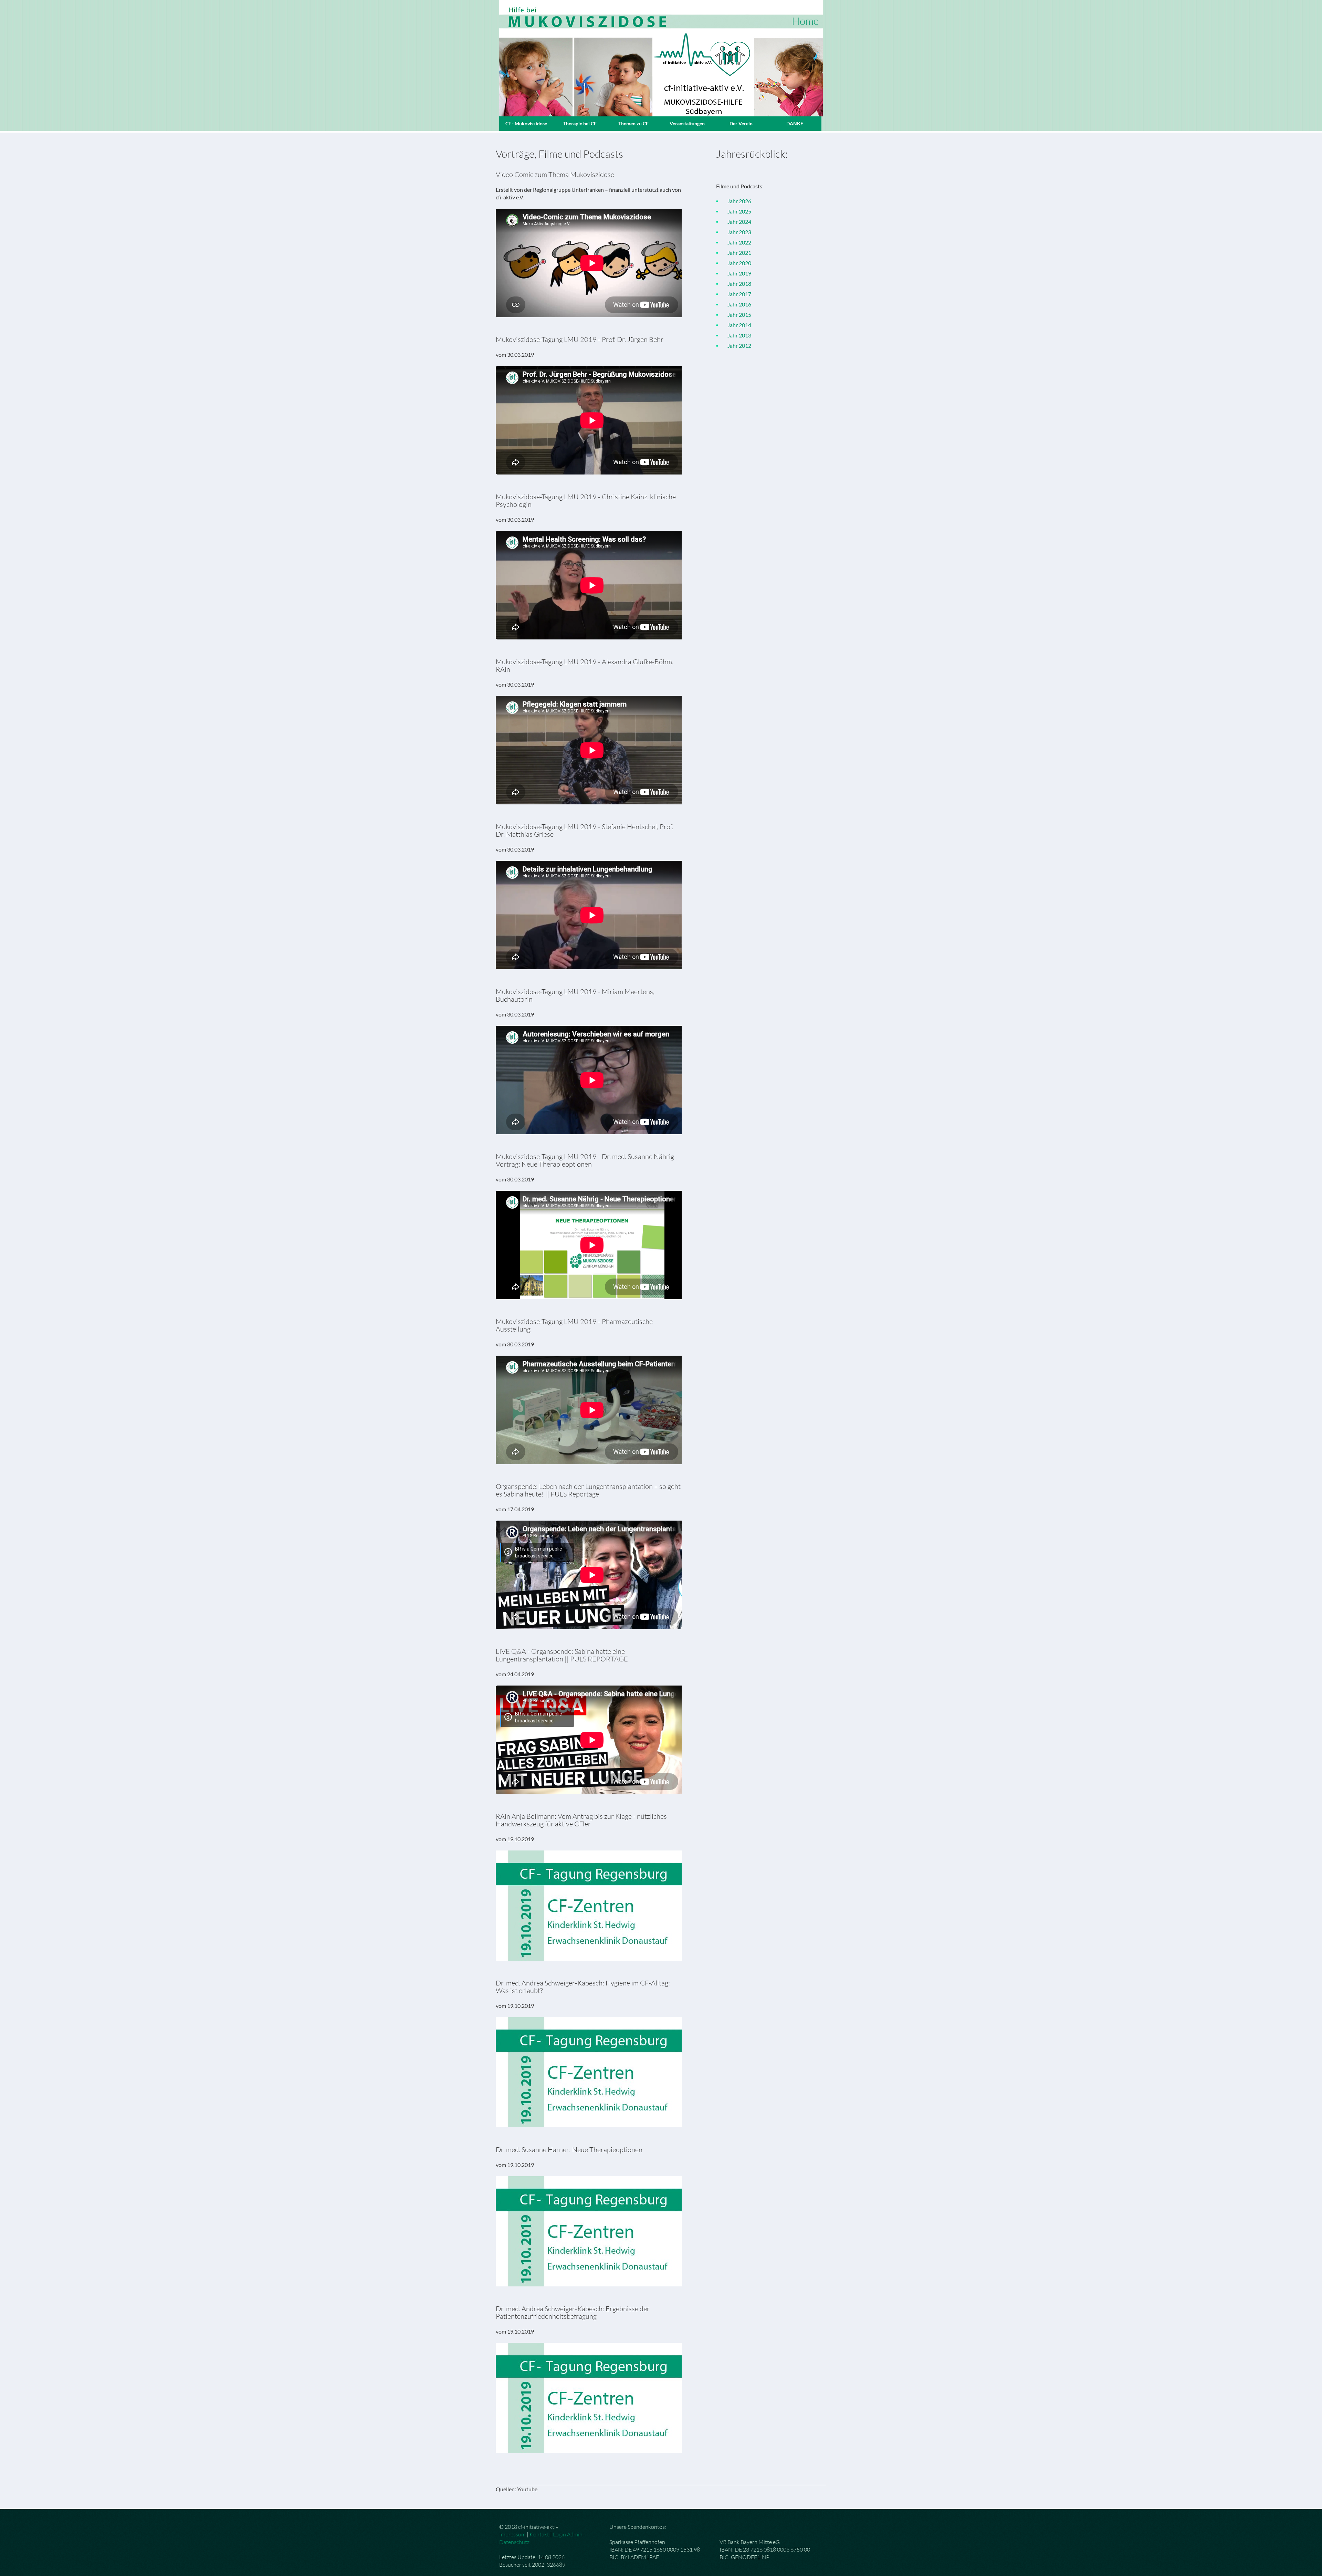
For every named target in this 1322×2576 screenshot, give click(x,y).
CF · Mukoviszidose (526, 123)
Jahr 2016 (736, 304)
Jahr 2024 (736, 222)
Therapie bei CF (580, 123)
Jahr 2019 (736, 273)
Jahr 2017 (736, 294)
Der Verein (741, 123)
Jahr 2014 (736, 325)
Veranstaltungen (687, 123)
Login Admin (568, 2534)
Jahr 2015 (736, 315)
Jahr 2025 (736, 211)
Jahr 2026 (736, 201)
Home (805, 21)
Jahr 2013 (736, 335)
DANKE (795, 123)
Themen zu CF (633, 123)
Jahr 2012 (736, 346)
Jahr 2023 (736, 232)
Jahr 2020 (736, 263)
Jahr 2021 (736, 253)
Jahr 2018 (736, 284)
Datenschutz (514, 2542)
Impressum (512, 2534)
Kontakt (539, 2534)
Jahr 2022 (736, 242)
